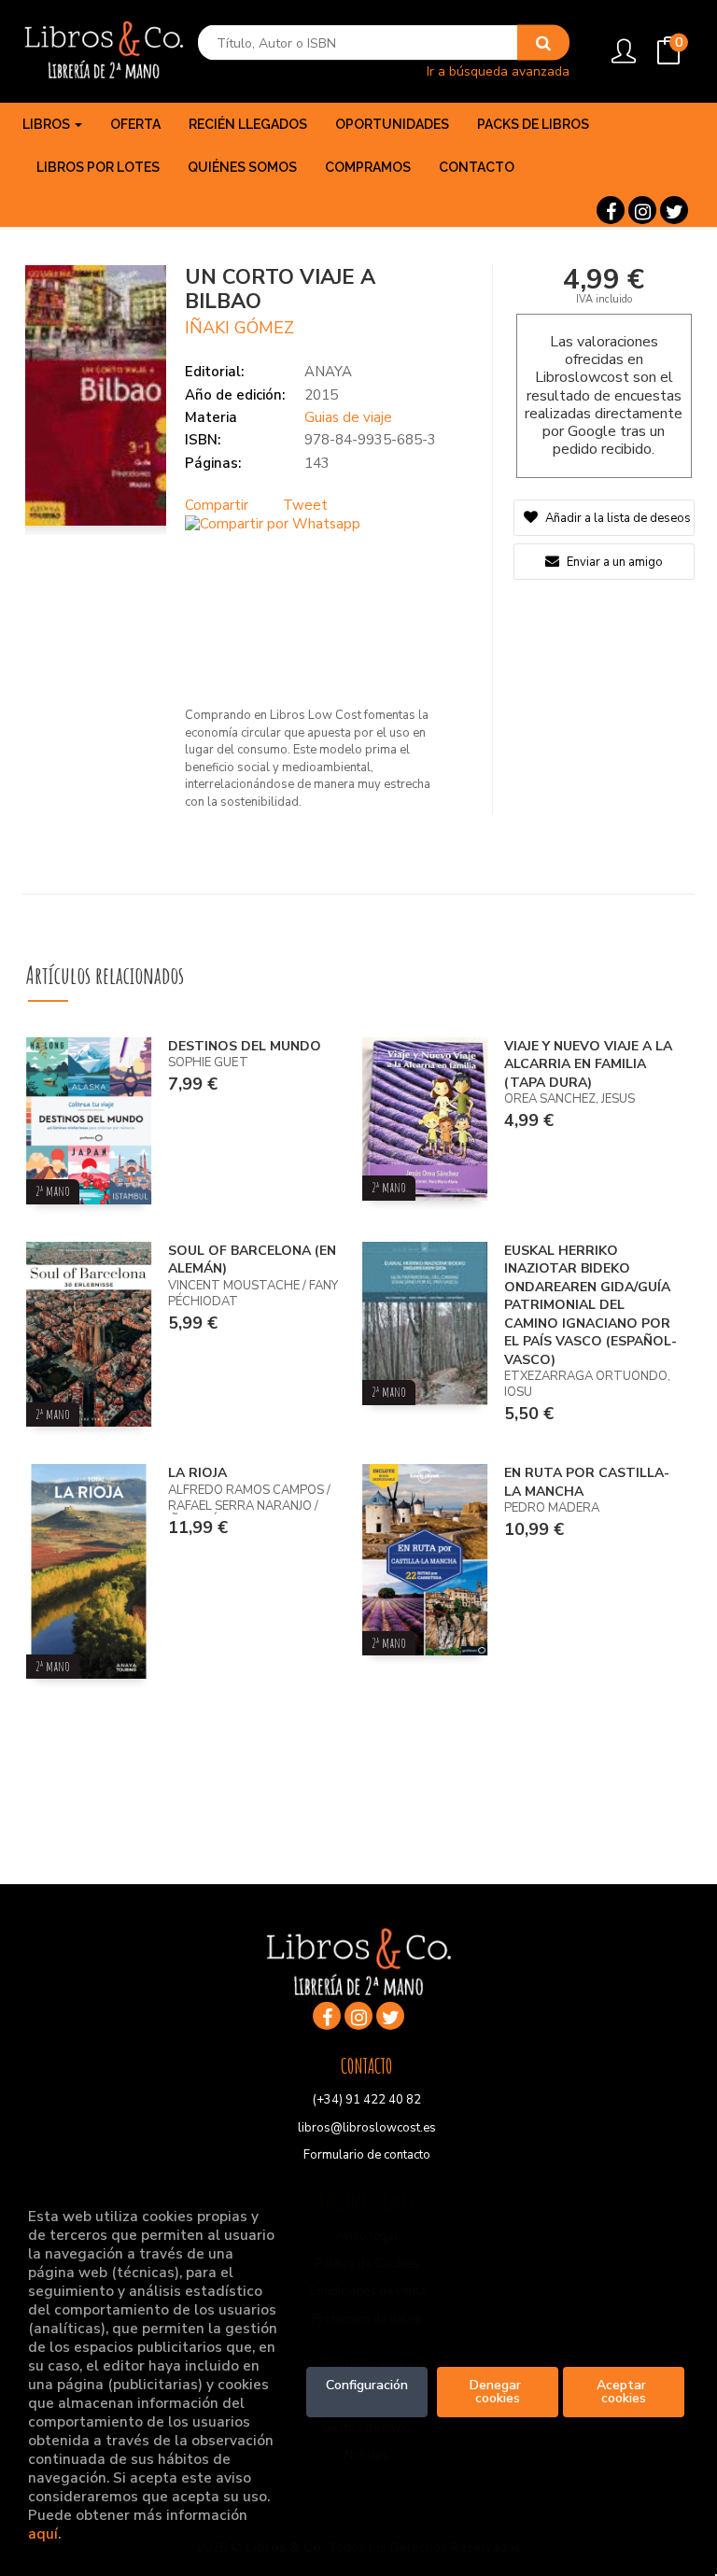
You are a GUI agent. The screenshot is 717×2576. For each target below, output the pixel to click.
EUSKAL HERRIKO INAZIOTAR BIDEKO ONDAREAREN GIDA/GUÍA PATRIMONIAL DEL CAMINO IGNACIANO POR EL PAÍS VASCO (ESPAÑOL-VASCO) (590, 1305)
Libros (48, 124)
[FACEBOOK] (611, 210)
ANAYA (328, 372)
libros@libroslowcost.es (367, 2128)
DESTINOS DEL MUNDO (245, 1046)
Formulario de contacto (367, 2155)
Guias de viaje (348, 417)
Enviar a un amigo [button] (613, 562)
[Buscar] (543, 43)
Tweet (305, 505)
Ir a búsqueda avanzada (498, 70)
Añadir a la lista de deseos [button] (618, 518)
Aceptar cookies (623, 2392)
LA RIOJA (197, 1473)
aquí (43, 2534)
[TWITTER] (674, 210)
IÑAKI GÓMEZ (239, 328)
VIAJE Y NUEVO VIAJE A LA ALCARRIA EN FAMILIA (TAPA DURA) (588, 1064)
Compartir (217, 505)
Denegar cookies (497, 2392)
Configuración (367, 2385)
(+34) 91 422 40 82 (367, 2100)
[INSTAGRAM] (642, 210)
